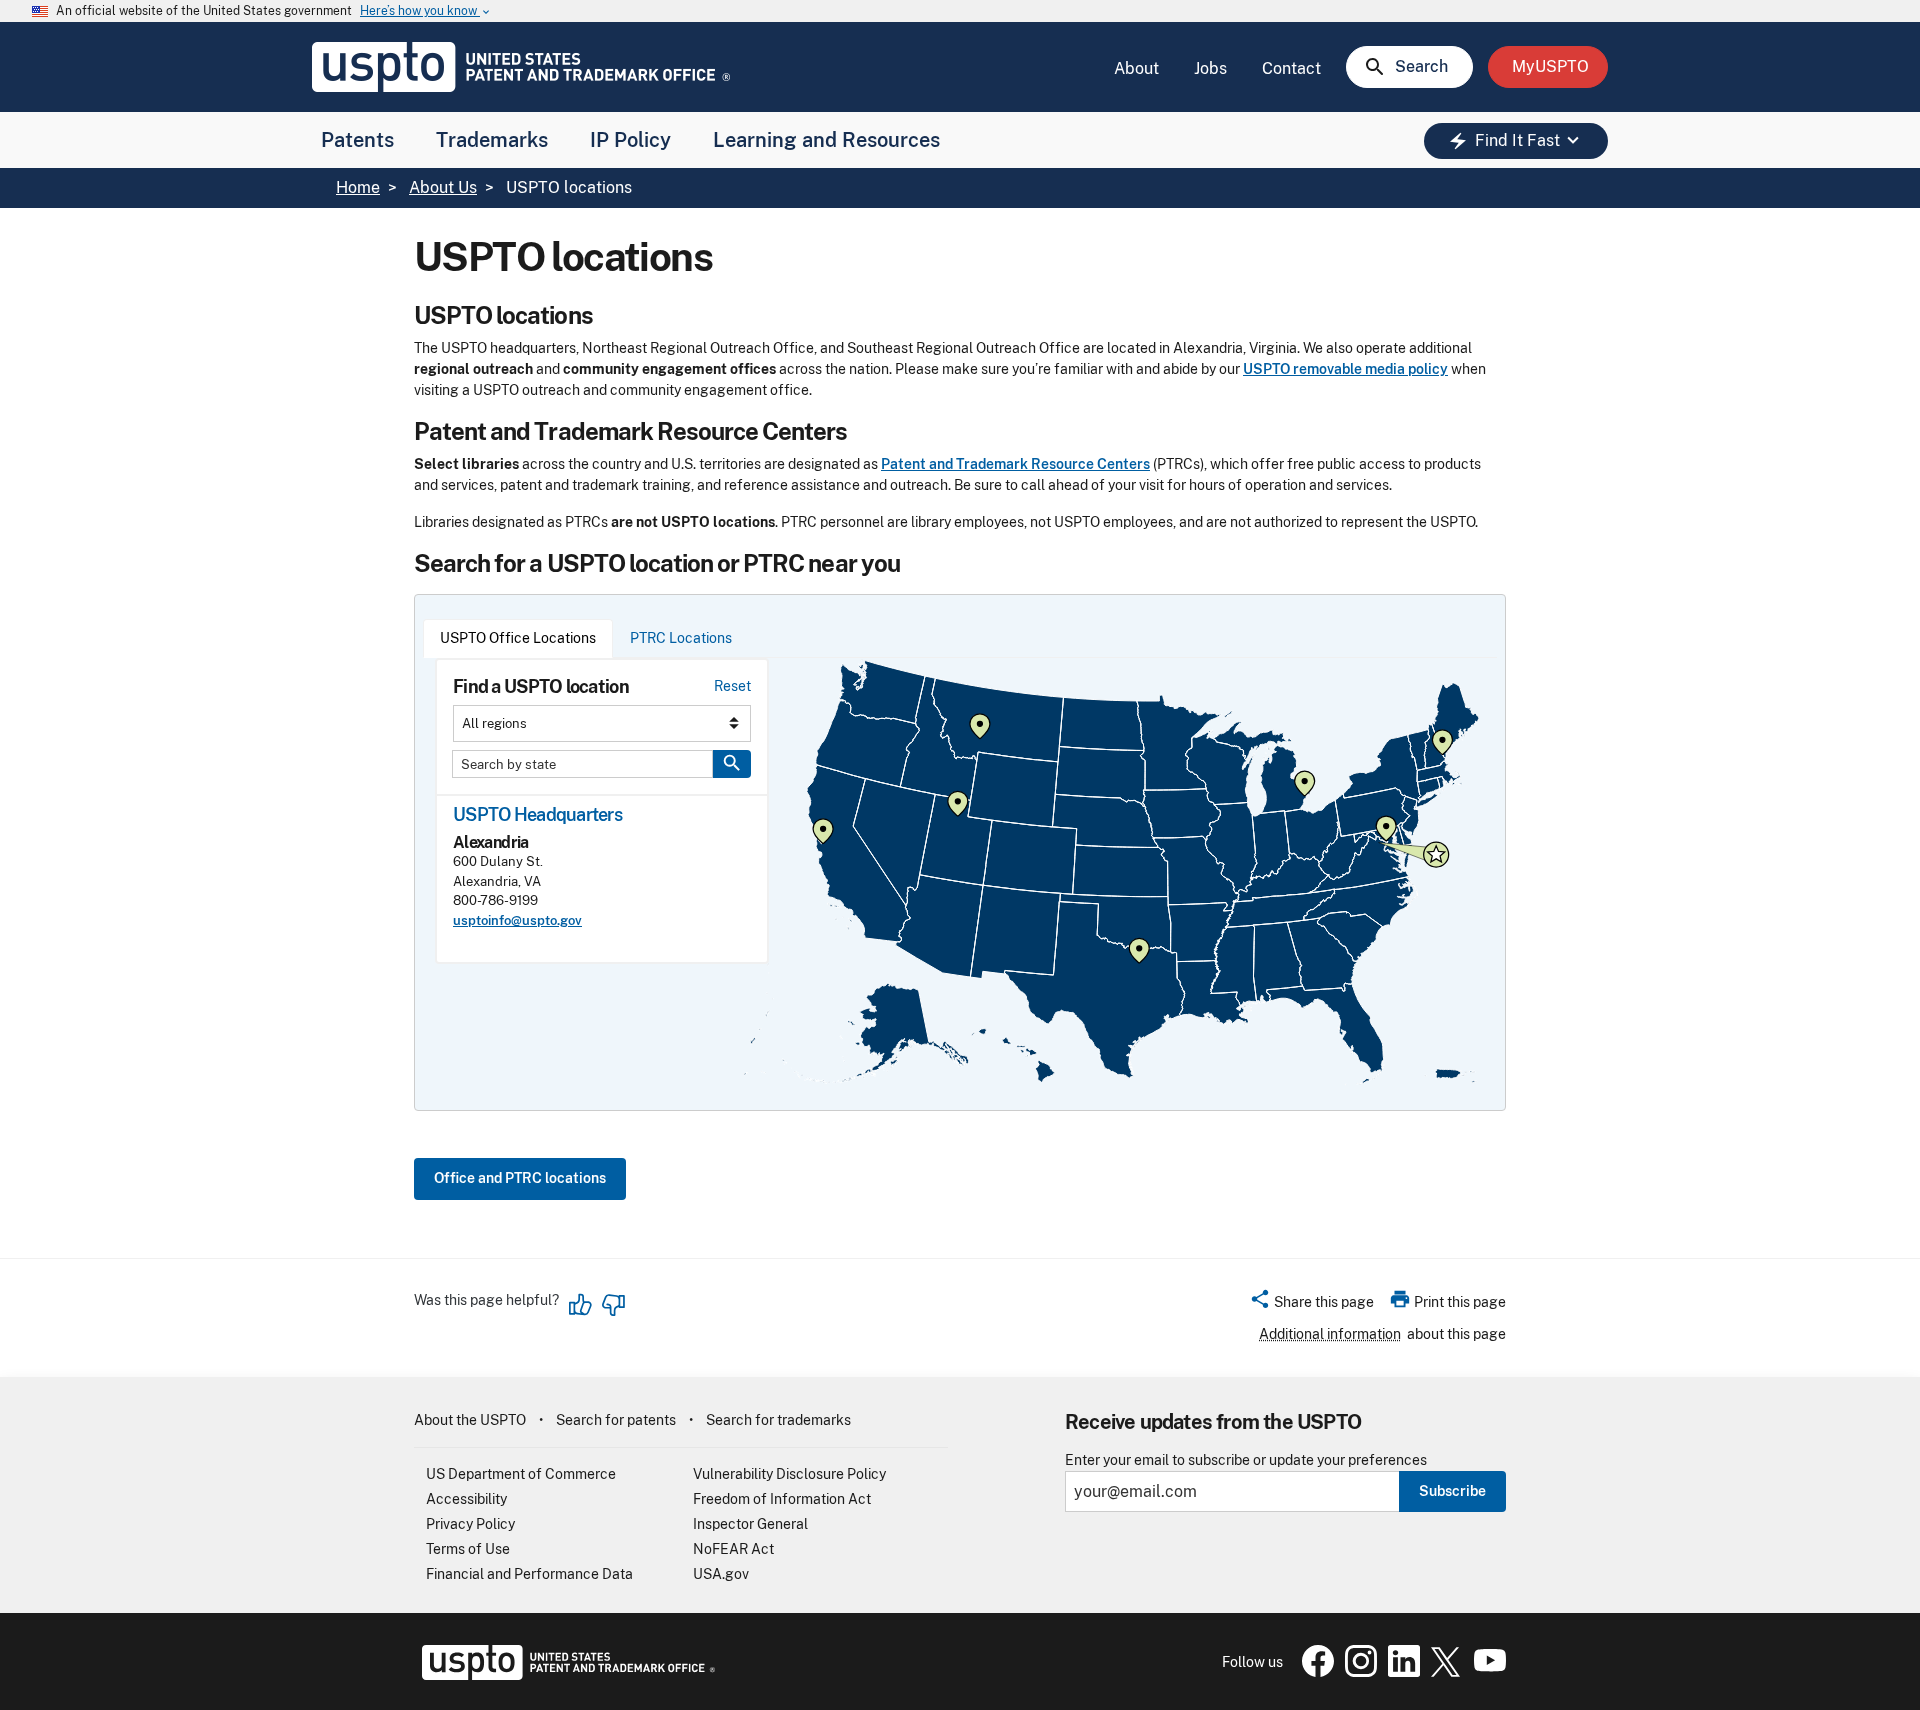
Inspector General (750, 1524)
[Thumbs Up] (581, 1305)
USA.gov (721, 1574)
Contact (1291, 68)
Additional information (1330, 1334)
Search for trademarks (778, 1420)
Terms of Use (468, 1549)
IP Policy (630, 140)
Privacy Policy (470, 1524)
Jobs (1210, 68)
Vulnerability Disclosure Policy (789, 1474)
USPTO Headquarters (537, 814)
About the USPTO (470, 1420)
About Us (443, 187)
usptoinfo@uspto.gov (517, 920)
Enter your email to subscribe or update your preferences (1246, 1460)
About (1136, 68)
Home (358, 187)
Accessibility (466, 1499)
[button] (1311, 1305)
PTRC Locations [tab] (681, 638)
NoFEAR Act (733, 1549)
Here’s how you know (426, 11)
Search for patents (616, 1420)
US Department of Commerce (521, 1474)
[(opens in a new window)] (1357, 1672)
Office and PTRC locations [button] (520, 1178)
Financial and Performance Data (529, 1574)
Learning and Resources (826, 140)
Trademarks (492, 140)
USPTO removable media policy (1345, 369)
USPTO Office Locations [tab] (518, 638)
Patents (357, 140)
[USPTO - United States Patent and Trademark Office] (564, 1675)
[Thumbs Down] (613, 1305)
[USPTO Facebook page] (1314, 1672)
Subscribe (1452, 1491)
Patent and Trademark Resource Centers (1015, 464)
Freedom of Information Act (782, 1499)
